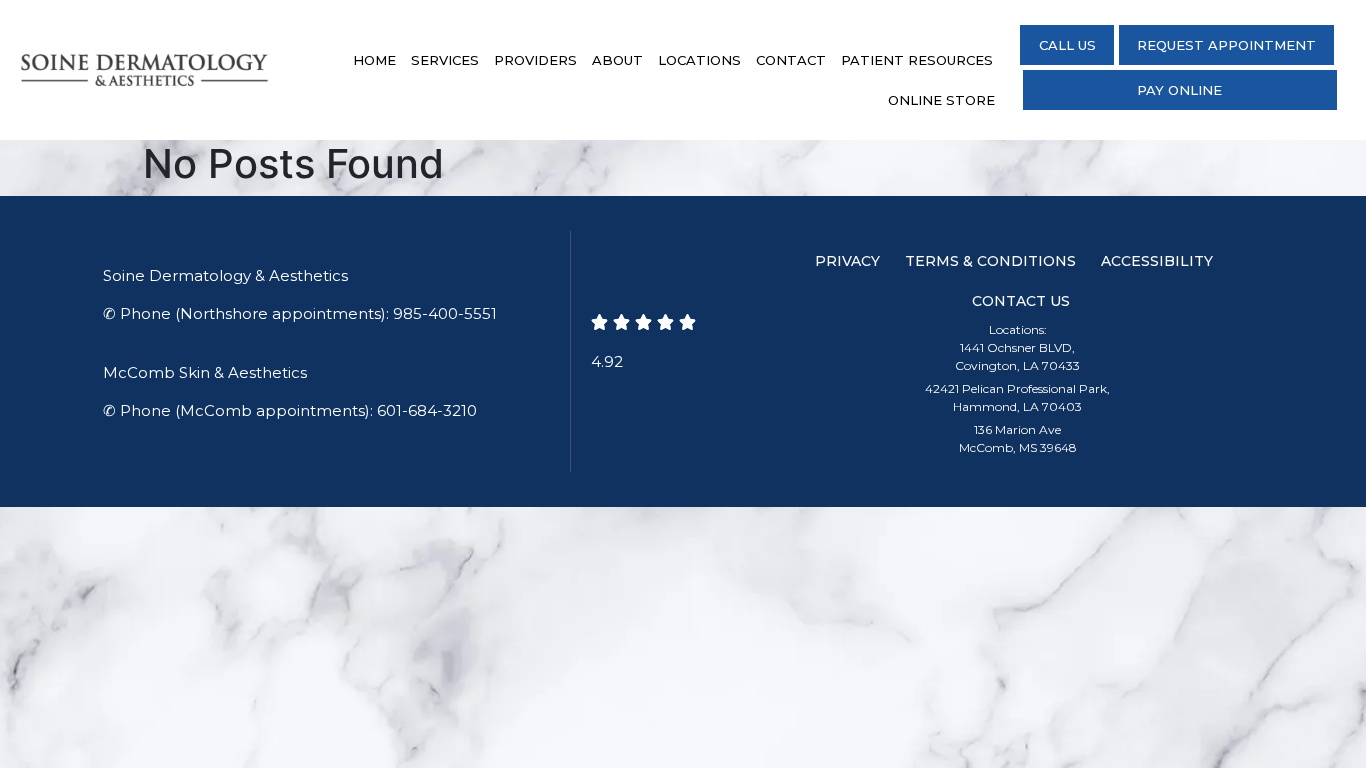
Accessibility (1157, 261)
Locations (699, 60)
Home (374, 60)
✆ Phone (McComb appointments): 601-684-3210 (290, 410)
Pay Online (1179, 90)
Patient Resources (917, 60)
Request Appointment (1226, 45)
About (617, 60)
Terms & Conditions (990, 261)
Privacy (847, 261)
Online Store (941, 100)
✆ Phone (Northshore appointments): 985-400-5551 (300, 313)
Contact (791, 60)
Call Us (1067, 45)
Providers (535, 60)
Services (445, 60)
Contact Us (1021, 301)
